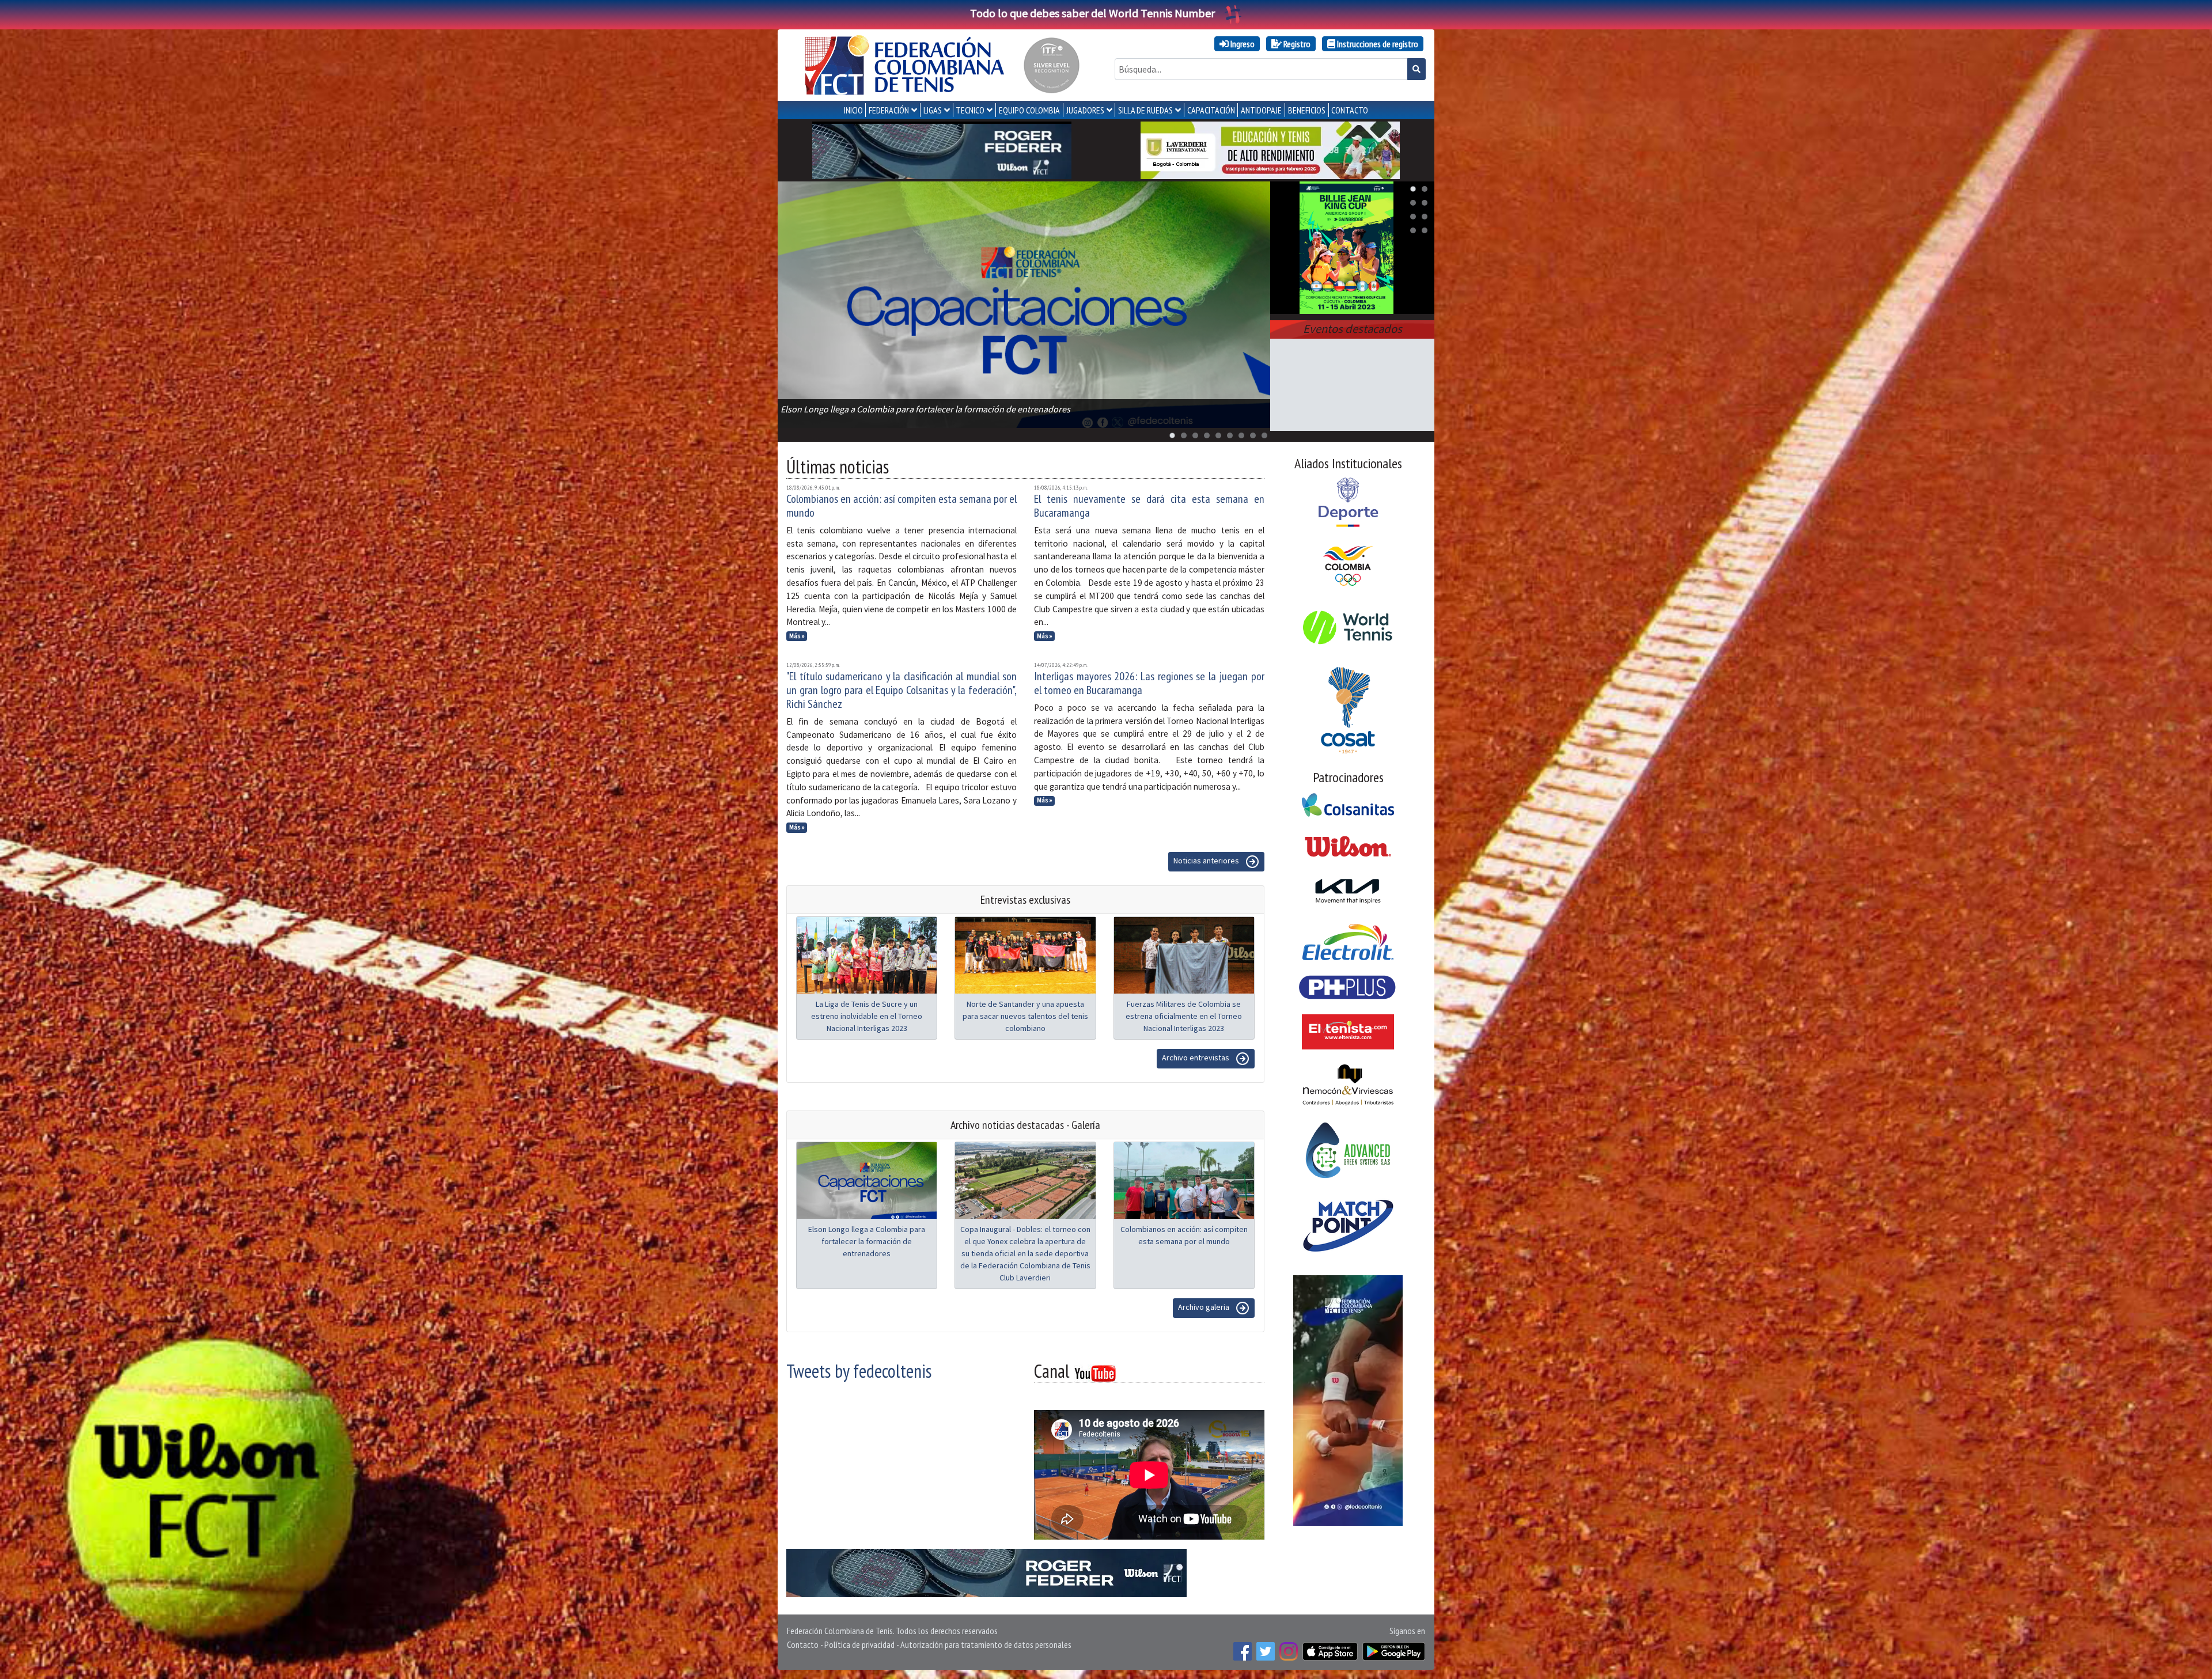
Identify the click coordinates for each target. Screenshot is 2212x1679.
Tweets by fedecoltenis (859, 1371)
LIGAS (933, 110)
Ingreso (1242, 44)
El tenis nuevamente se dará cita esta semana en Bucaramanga (1149, 506)
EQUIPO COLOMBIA (1029, 110)
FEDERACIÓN (889, 110)
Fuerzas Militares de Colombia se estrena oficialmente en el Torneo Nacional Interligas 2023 (1184, 1016)
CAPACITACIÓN (1211, 110)
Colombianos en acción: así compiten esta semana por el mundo (902, 506)
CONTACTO (1350, 110)
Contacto (803, 1644)
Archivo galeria (1205, 1307)
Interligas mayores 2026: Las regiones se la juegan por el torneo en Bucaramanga (1149, 683)
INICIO (853, 110)
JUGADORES (1085, 110)
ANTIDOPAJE (1261, 110)
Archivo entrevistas (1196, 1058)
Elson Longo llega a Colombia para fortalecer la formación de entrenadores (867, 1241)
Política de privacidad (859, 1644)
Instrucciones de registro (1377, 44)
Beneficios (1307, 110)
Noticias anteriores (1207, 861)
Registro (1296, 44)
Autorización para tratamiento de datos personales (986, 1644)
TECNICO (970, 110)
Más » (797, 636)
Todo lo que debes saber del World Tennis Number (1092, 13)
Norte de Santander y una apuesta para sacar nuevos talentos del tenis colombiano (1025, 1016)
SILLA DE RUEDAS (1145, 110)
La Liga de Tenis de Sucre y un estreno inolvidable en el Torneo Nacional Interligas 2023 (867, 1016)
